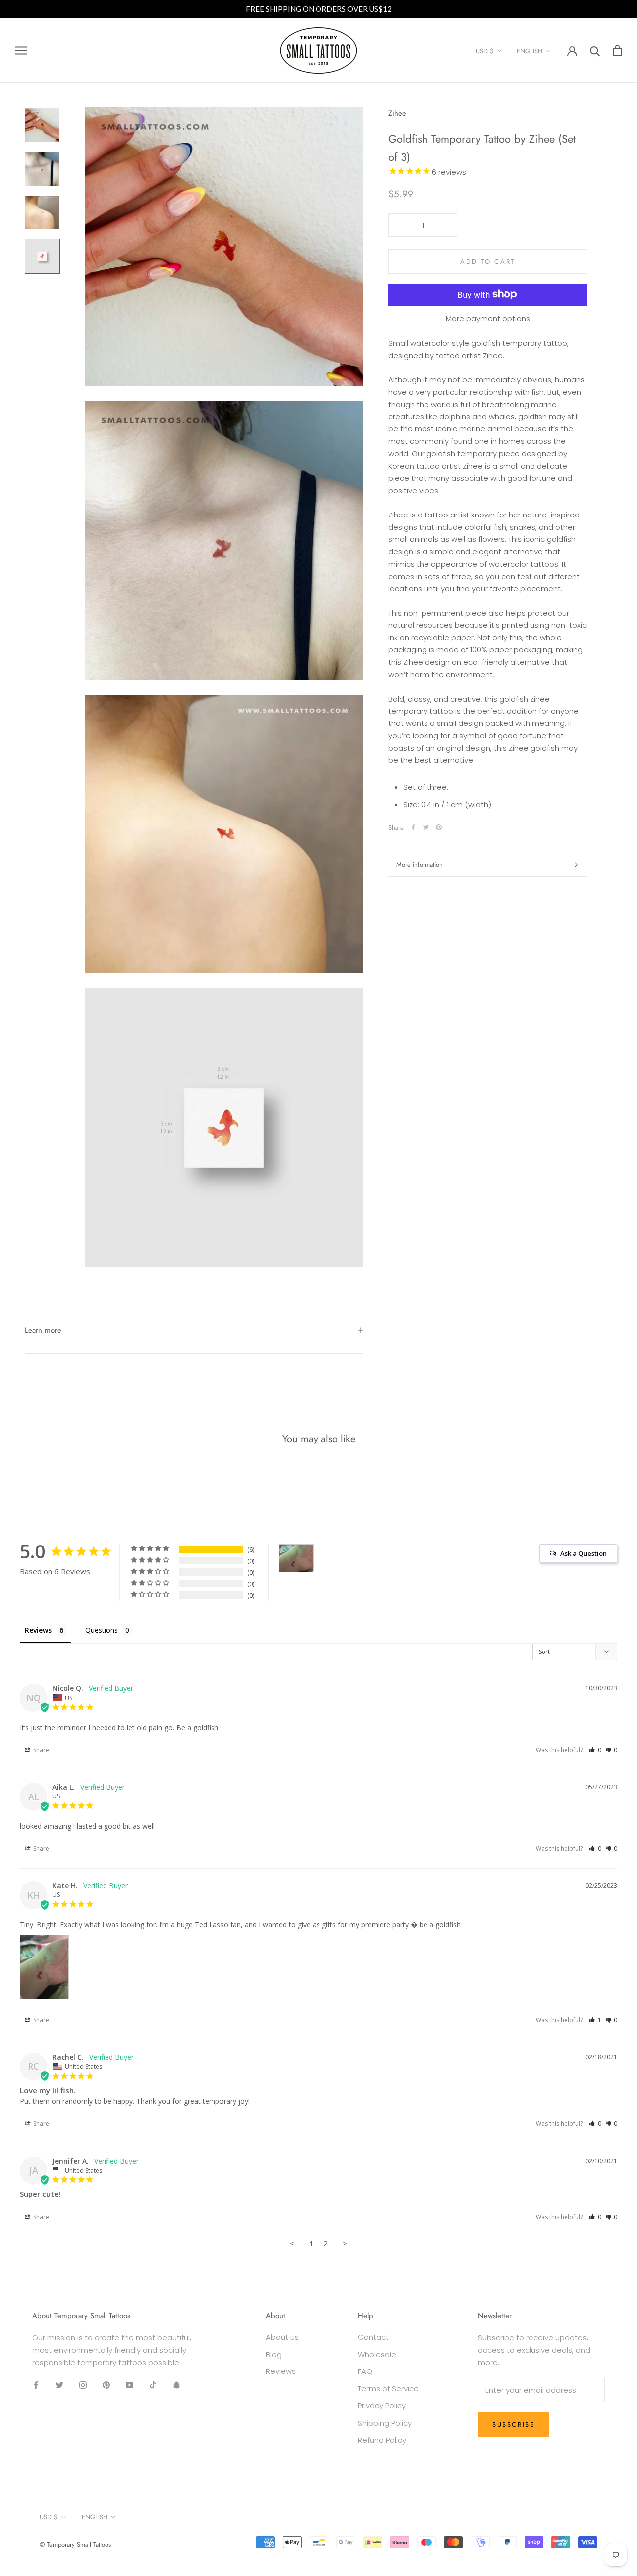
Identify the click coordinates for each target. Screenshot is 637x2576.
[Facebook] (413, 827)
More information (420, 865)
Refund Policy (382, 2440)
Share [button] (41, 1750)
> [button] (345, 2243)
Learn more (43, 1330)
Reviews (281, 2371)
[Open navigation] (21, 51)
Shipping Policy (385, 2423)
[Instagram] (83, 2385)
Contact (373, 2337)
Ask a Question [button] (584, 1553)
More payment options (488, 318)
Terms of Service (388, 2389)
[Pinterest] (439, 827)
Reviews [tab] (38, 1630)
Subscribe (513, 2424)
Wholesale (377, 2354)
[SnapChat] (176, 2385)
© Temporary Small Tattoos (75, 2544)
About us (282, 2337)
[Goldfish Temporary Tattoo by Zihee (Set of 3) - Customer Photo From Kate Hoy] (296, 1558)
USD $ (485, 51)
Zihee (397, 113)
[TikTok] (153, 2385)
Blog (274, 2354)
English (530, 51)
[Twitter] (426, 827)
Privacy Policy (382, 2406)
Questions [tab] (102, 1630)
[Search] (595, 51)
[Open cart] (617, 51)
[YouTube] (130, 2385)
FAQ (365, 2371)
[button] (595, 1750)
